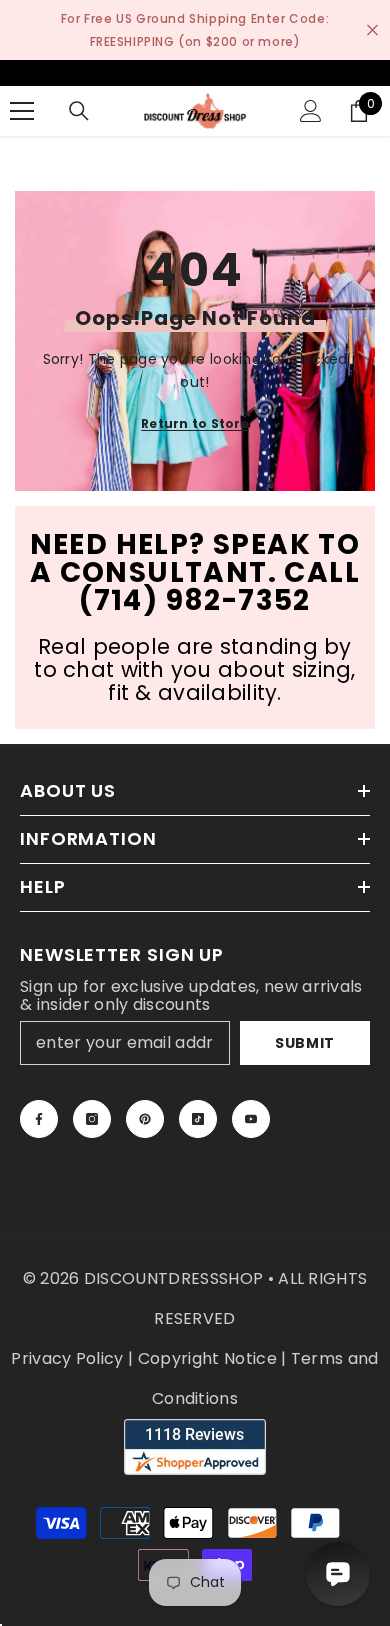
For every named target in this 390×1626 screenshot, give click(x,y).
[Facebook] (39, 1119)
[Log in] (311, 111)
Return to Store (195, 423)
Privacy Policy (67, 1358)
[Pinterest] (145, 1119)
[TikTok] (198, 1119)
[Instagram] (92, 1119)
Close (372, 30)
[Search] (79, 111)
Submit (305, 1043)
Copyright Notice (207, 1358)
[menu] (22, 111)
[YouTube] (251, 1119)
